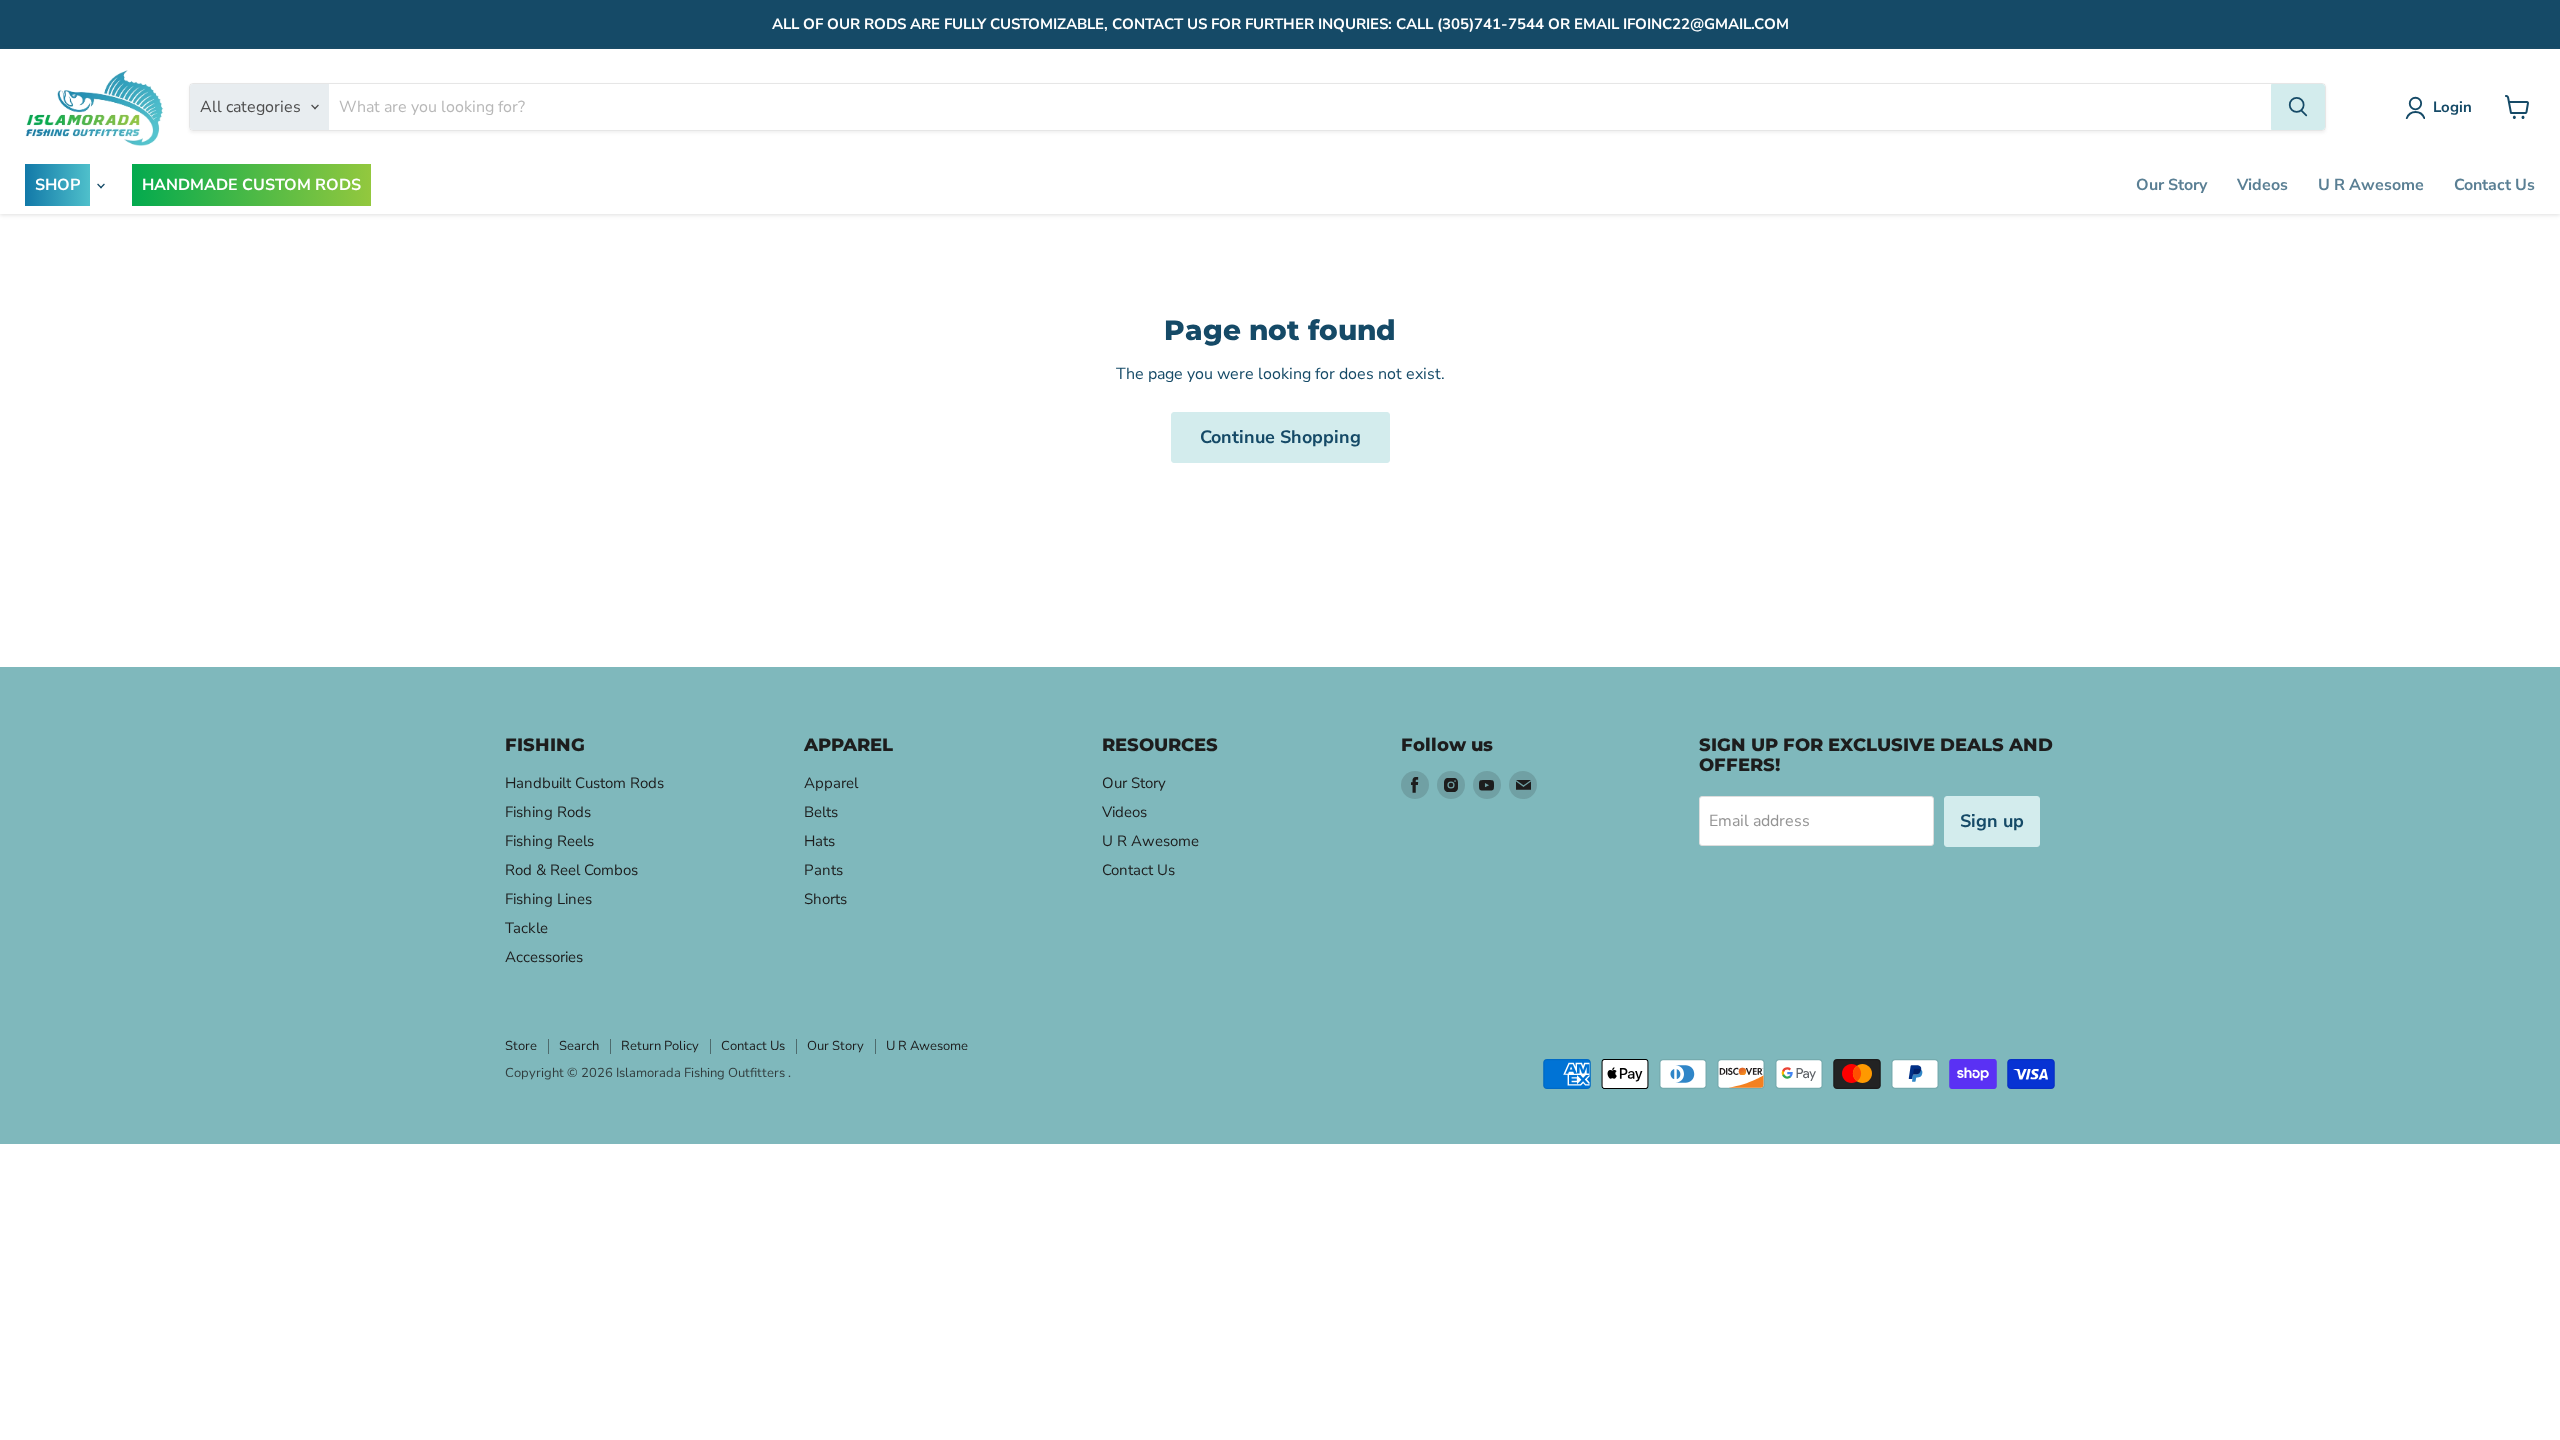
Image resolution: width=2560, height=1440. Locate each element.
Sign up (1992, 821)
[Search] (2298, 107)
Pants (823, 870)
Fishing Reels (549, 841)
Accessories (544, 957)
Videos (2262, 185)
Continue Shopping (1280, 437)
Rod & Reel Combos (571, 870)
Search (579, 1046)
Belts (821, 812)
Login (2452, 107)
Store (521, 1046)
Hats (819, 841)
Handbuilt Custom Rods (584, 783)
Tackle (526, 928)
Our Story (2171, 185)
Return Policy (660, 1046)
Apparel (831, 783)
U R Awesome (2371, 185)
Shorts (825, 899)
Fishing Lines (548, 899)
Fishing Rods (548, 812)
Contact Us (2494, 185)
